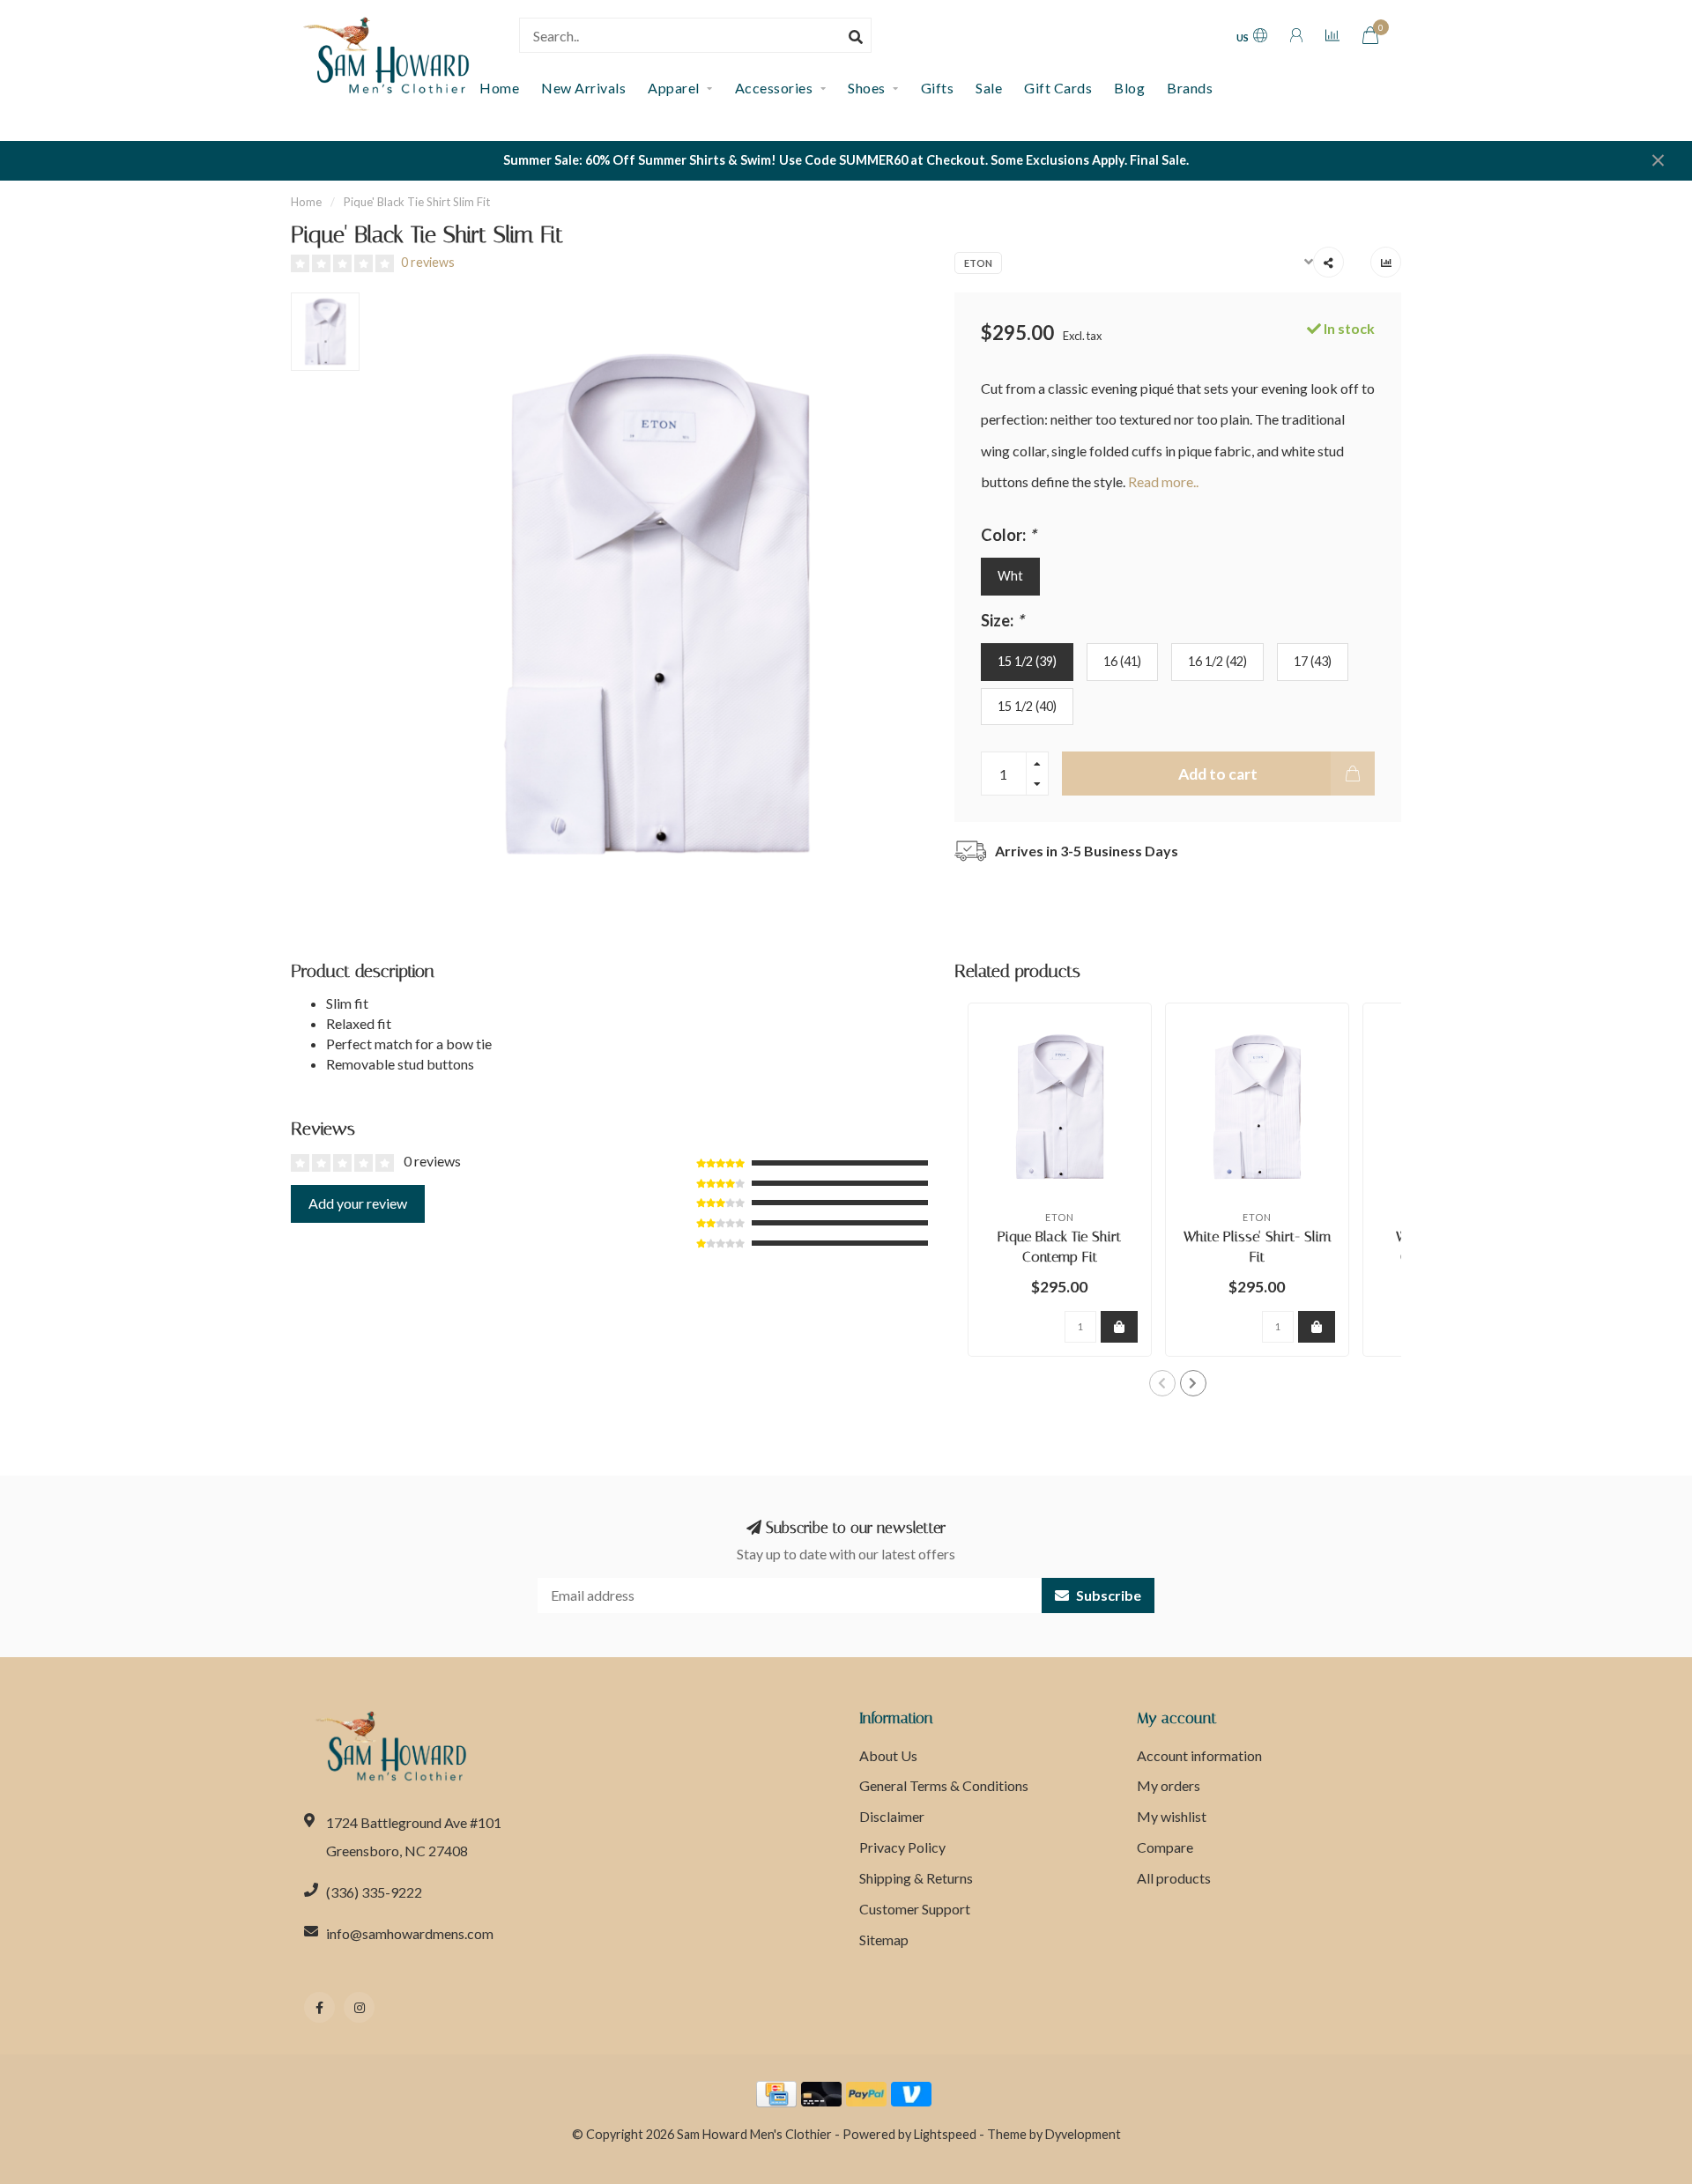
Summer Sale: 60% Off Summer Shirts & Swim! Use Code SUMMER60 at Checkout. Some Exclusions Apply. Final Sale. (846, 160)
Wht (1010, 576)
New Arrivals (583, 88)
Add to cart (1218, 774)
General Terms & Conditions (944, 1785)
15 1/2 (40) (1027, 706)
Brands (1190, 88)
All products (1174, 1878)
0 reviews (428, 262)
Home (306, 202)
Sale (989, 88)
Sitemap (884, 1940)
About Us (888, 1755)
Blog (1129, 88)
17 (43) (1313, 661)
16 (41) (1122, 661)
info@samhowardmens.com (410, 1933)
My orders (1169, 1785)
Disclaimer (892, 1816)
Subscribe (1107, 1595)
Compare (1165, 1847)
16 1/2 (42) (1217, 661)
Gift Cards (1058, 88)
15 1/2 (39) (1027, 661)
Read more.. (1163, 481)
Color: (1008, 535)
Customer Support (915, 1909)
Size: (1002, 620)
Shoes (867, 88)
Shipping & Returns (916, 1878)
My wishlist (1172, 1816)
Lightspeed (945, 2134)
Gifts (938, 88)
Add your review (358, 1203)
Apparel (674, 88)
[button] (1162, 1383)
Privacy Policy (902, 1847)
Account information (1199, 1755)
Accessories (774, 88)
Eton (978, 263)
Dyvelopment (1083, 2134)
